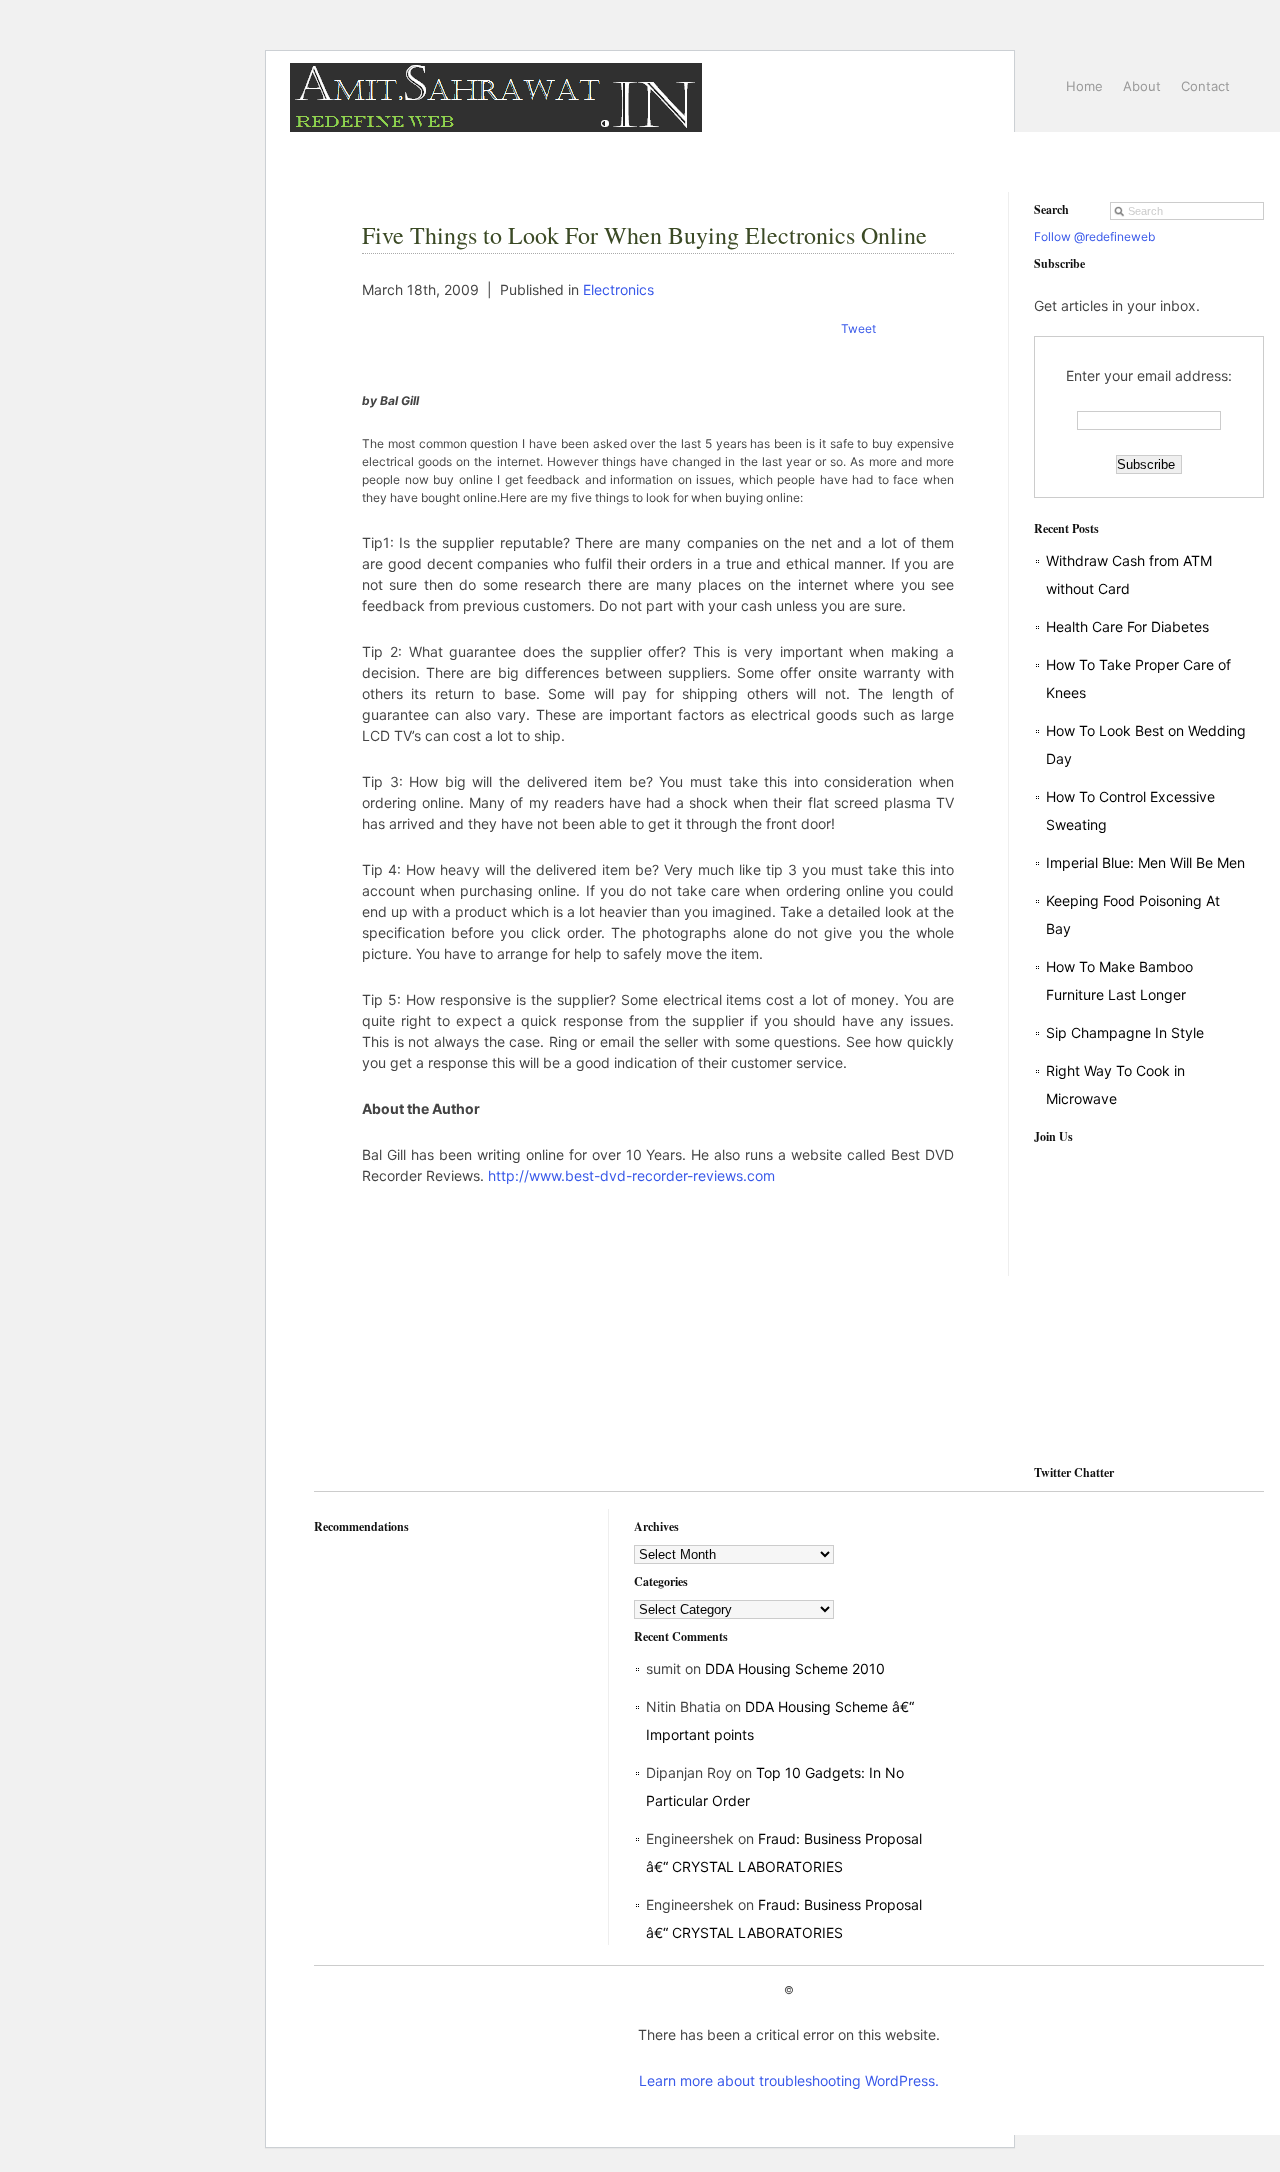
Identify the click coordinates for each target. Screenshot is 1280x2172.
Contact (1205, 86)
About (1142, 86)
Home (1084, 86)
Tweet (858, 328)
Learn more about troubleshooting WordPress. (789, 2080)
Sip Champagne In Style (1125, 1032)
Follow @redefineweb (1094, 236)
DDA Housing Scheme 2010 (795, 1668)
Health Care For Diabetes (1127, 626)
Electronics (618, 289)
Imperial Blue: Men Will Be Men (1145, 862)
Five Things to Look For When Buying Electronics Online (644, 235)
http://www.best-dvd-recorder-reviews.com (631, 1175)
